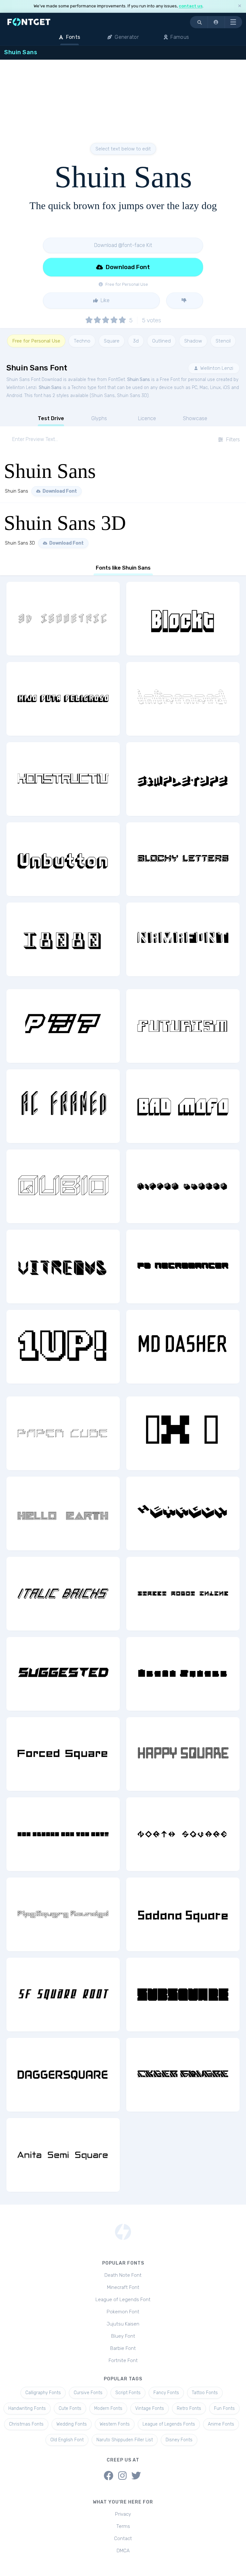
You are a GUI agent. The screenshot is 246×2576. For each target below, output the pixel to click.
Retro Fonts (189, 2408)
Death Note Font (123, 2275)
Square (112, 341)
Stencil (223, 341)
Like (104, 300)
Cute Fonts (70, 2408)
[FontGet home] (28, 22)
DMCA (123, 2551)
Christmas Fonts (26, 2424)
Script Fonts (128, 2393)
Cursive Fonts (88, 2393)
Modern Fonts (108, 2408)
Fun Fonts (224, 2408)
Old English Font (67, 2440)
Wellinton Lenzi (216, 368)
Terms (123, 2526)
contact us (191, 6)
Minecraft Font (123, 2287)
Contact (123, 2538)
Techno (82, 341)
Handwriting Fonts (27, 2408)
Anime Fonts (221, 2424)
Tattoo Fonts (205, 2393)
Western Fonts (115, 2424)
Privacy (123, 2514)
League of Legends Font (123, 2300)
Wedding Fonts (72, 2424)
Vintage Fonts (150, 2408)
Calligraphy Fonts (43, 2393)
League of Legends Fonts (169, 2424)
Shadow (193, 341)
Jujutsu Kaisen (123, 2324)
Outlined (161, 341)
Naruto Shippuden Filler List (125, 2440)
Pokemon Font (123, 2312)
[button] (216, 22)
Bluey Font (123, 2336)
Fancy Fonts (166, 2393)
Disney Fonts (179, 2440)
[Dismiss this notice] (240, 6)
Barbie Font (123, 2348)
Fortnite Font (123, 2360)
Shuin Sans (139, 380)
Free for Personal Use (36, 341)
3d (136, 341)
